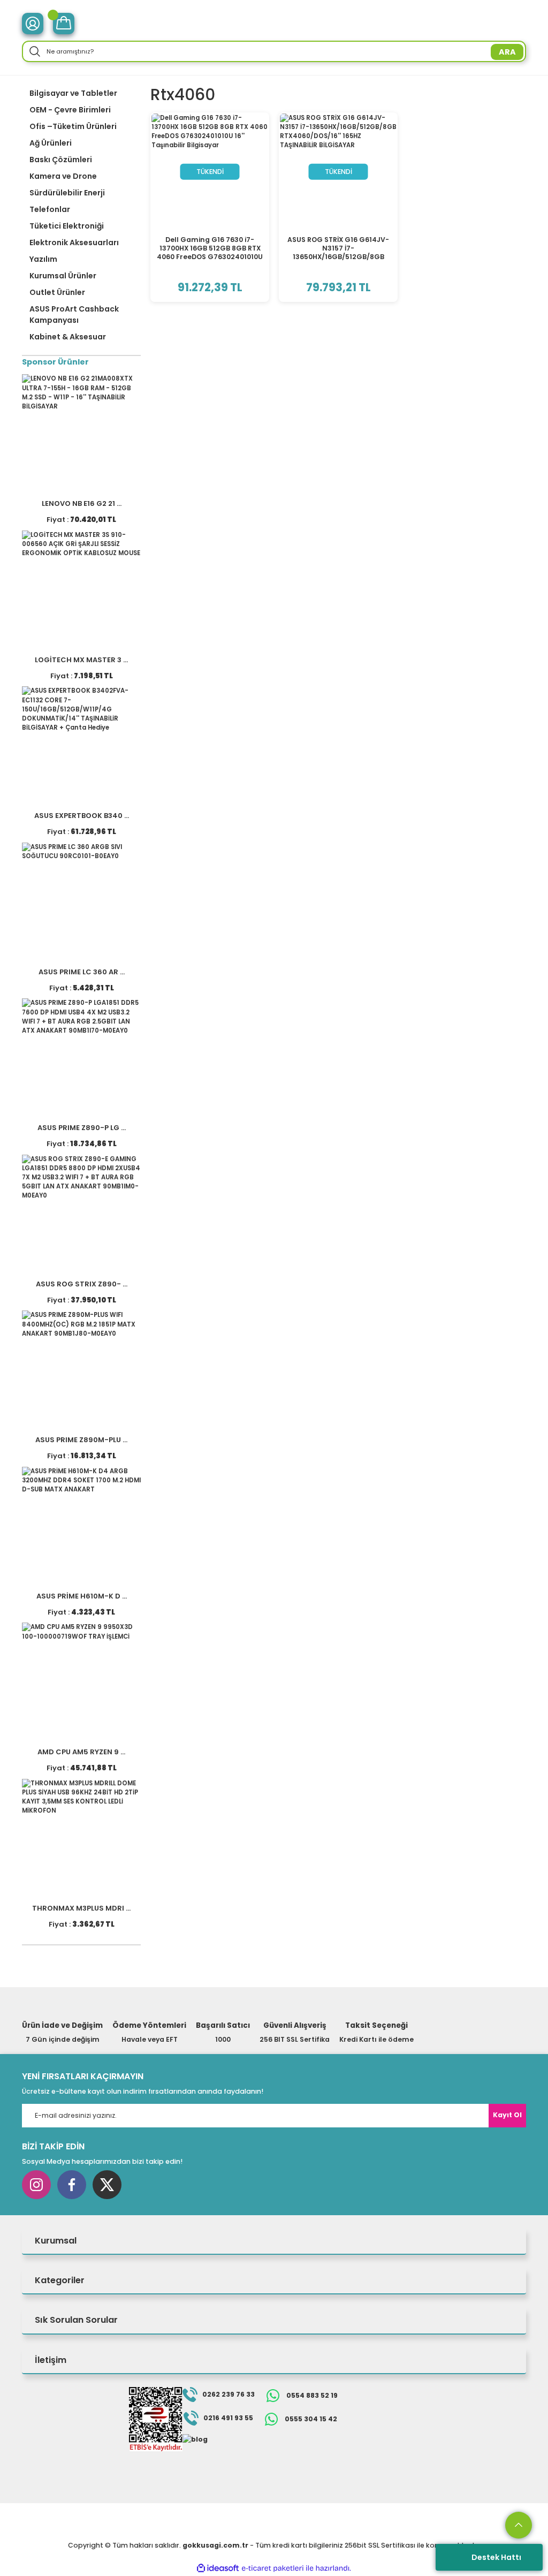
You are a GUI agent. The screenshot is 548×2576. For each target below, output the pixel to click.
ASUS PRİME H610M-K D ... (82, 1596)
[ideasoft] (218, 2569)
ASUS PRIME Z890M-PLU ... (81, 1440)
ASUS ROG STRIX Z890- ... (82, 1284)
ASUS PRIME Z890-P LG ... (82, 1128)
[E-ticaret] (273, 2568)
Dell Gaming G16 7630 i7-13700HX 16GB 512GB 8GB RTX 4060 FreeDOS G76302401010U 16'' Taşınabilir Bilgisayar (210, 248)
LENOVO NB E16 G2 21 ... (82, 503)
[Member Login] (33, 24)
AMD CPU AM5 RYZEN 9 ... (81, 1752)
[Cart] (64, 24)
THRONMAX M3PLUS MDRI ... (81, 1908)
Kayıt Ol (507, 2115)
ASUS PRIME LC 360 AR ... (82, 972)
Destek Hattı (496, 2557)
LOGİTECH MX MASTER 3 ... (81, 660)
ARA (507, 52)
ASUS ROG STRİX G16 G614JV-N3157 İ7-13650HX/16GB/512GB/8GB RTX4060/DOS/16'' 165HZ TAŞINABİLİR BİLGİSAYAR (338, 248)
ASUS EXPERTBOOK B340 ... (82, 816)
